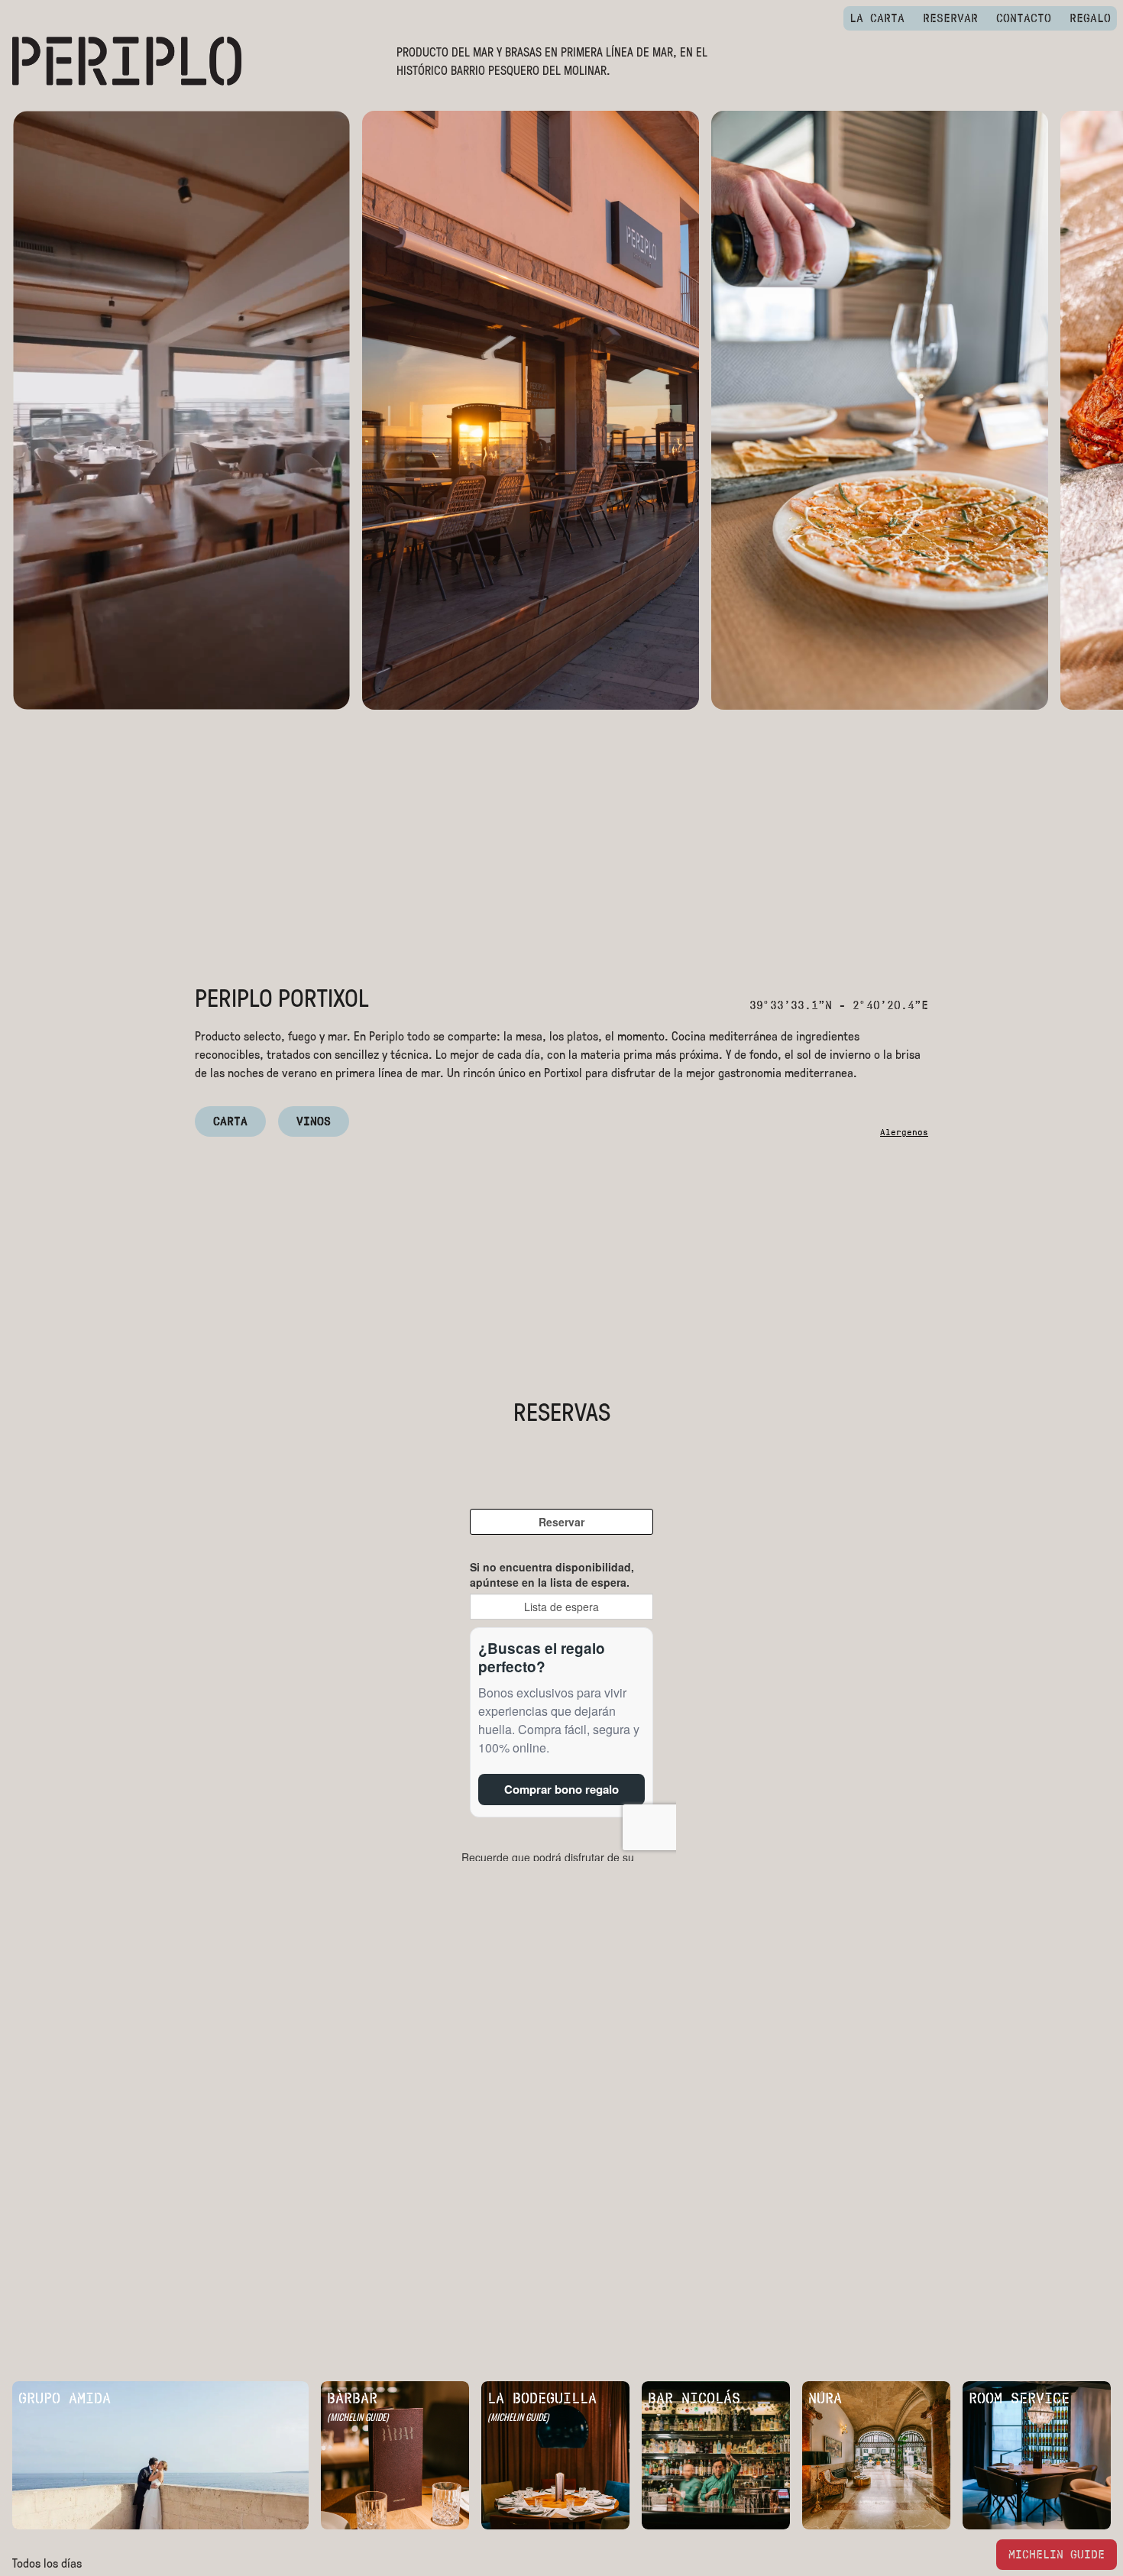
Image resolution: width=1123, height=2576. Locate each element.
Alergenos (904, 1132)
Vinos (314, 1121)
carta (230, 1121)
